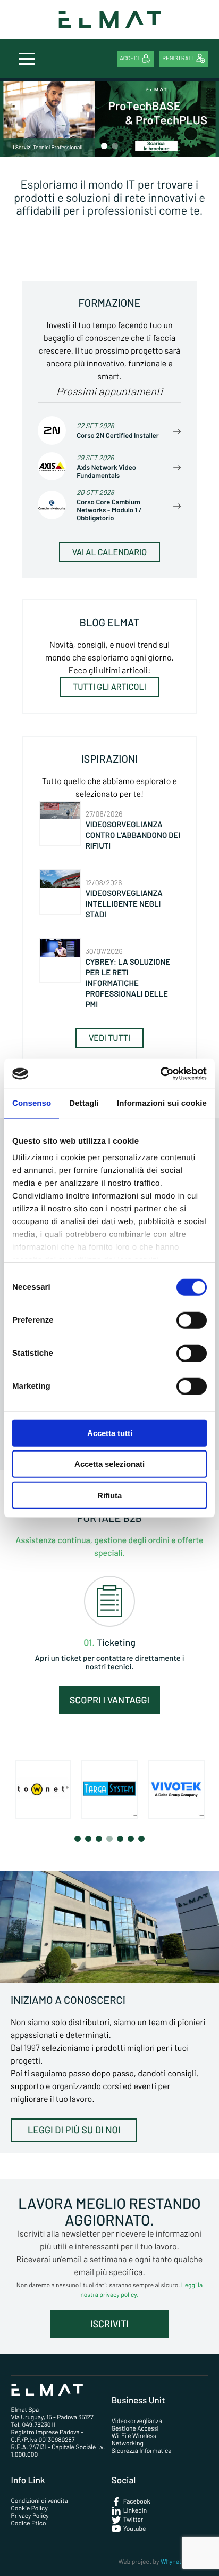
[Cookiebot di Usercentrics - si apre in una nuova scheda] (160, 1074)
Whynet (171, 2562)
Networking (128, 2443)
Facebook (137, 2501)
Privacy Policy (30, 2516)
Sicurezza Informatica (142, 2451)
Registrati (178, 58)
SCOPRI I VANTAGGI (110, 1700)
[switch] (192, 1320)
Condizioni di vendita (40, 2501)
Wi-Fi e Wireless (134, 2436)
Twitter (133, 2520)
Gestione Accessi (135, 2428)
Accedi (129, 58)
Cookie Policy (30, 2508)
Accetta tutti (110, 1433)
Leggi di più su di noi (74, 2130)
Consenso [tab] (32, 1103)
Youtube (135, 2529)
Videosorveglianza (137, 2421)
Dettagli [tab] (84, 1103)
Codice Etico (29, 2523)
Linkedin (135, 2510)
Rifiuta (109, 1495)
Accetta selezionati (109, 1464)
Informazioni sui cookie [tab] (162, 1103)
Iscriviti (109, 2324)
